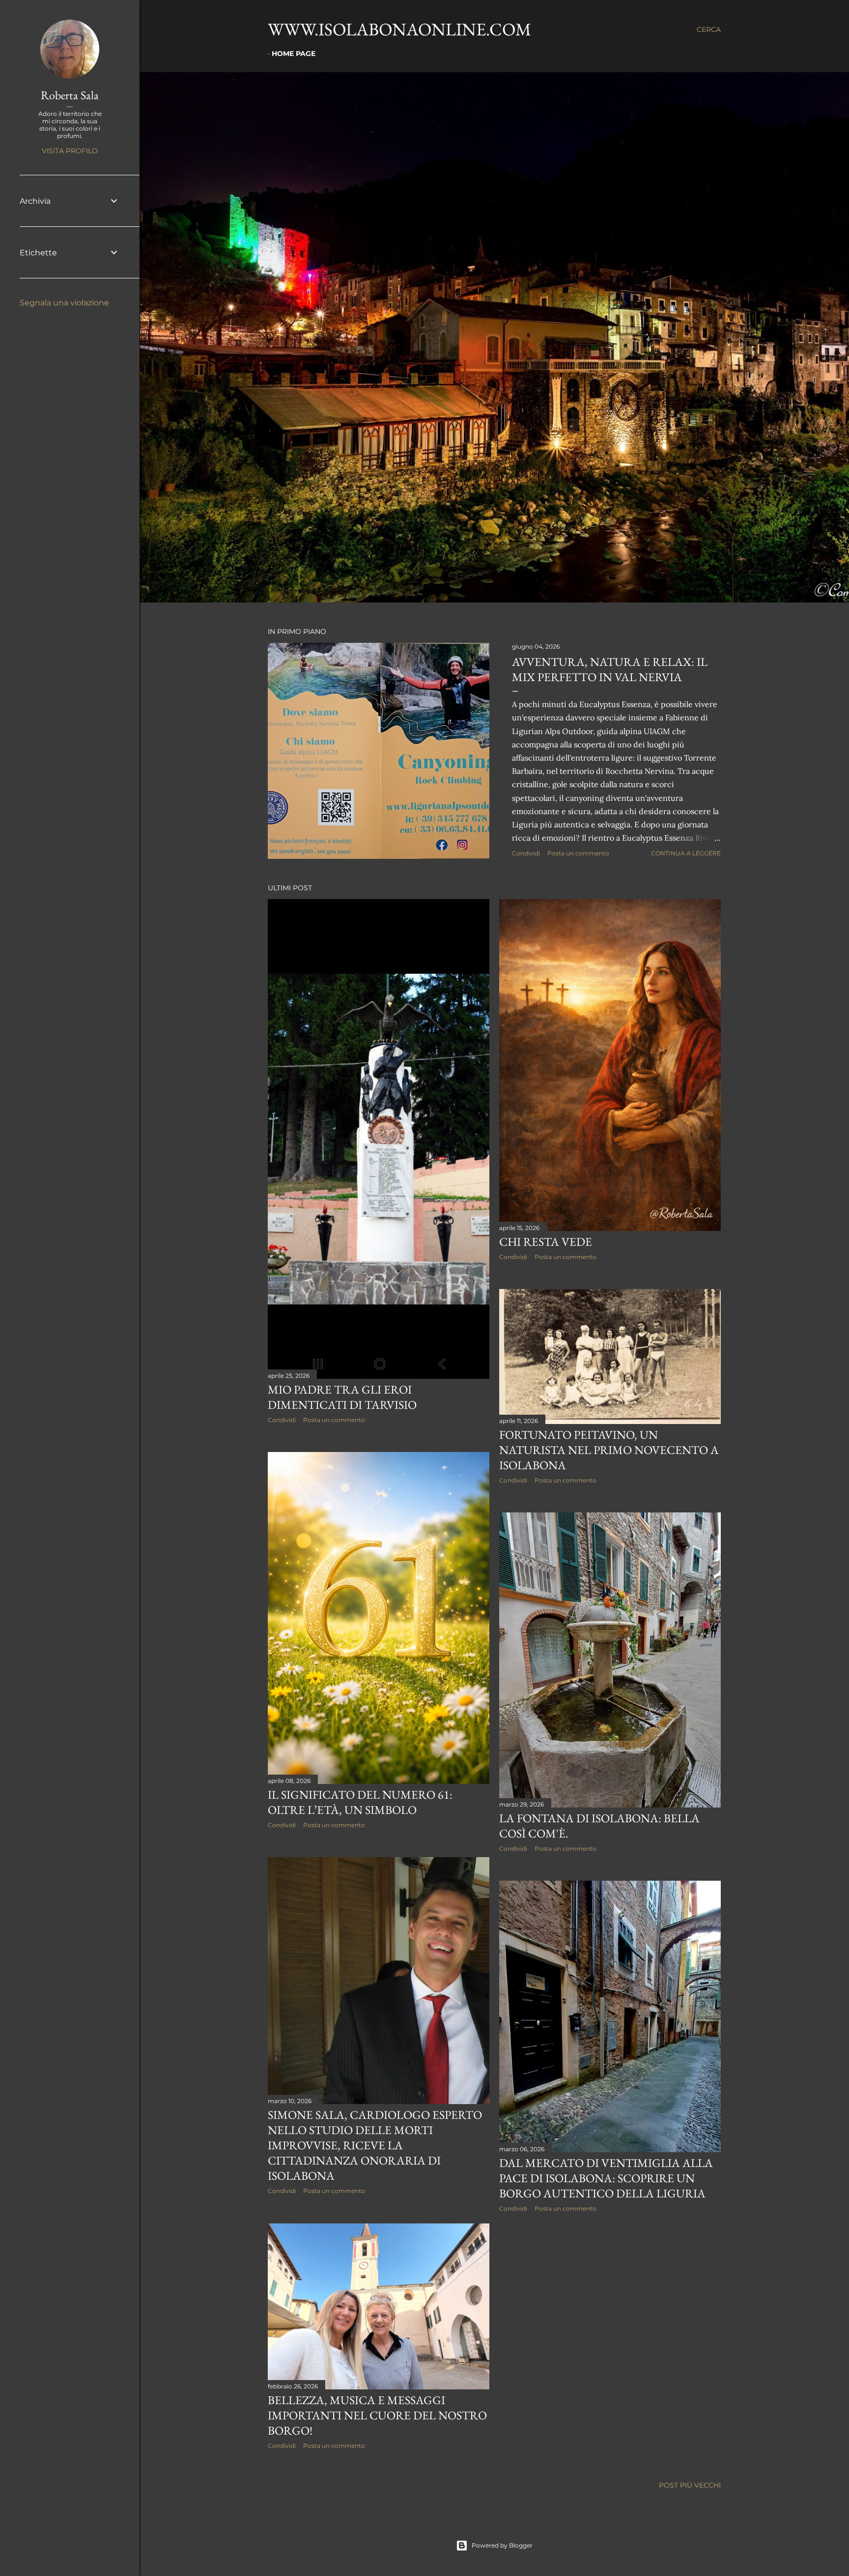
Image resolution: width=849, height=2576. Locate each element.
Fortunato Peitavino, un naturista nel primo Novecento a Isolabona (609, 1450)
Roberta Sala (70, 95)
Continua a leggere (686, 853)
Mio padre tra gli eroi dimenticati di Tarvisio (342, 1397)
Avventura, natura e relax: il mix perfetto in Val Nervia (610, 669)
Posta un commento (578, 853)
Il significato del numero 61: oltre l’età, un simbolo (360, 1802)
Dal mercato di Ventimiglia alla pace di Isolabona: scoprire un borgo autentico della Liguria (606, 2178)
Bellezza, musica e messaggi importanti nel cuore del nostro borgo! (377, 2415)
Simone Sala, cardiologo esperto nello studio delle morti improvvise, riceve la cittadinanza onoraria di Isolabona (375, 2145)
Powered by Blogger (502, 2545)
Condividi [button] (526, 853)
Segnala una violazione (64, 303)
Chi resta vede (546, 1242)
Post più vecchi (690, 2485)
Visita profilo (70, 151)
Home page (294, 54)
